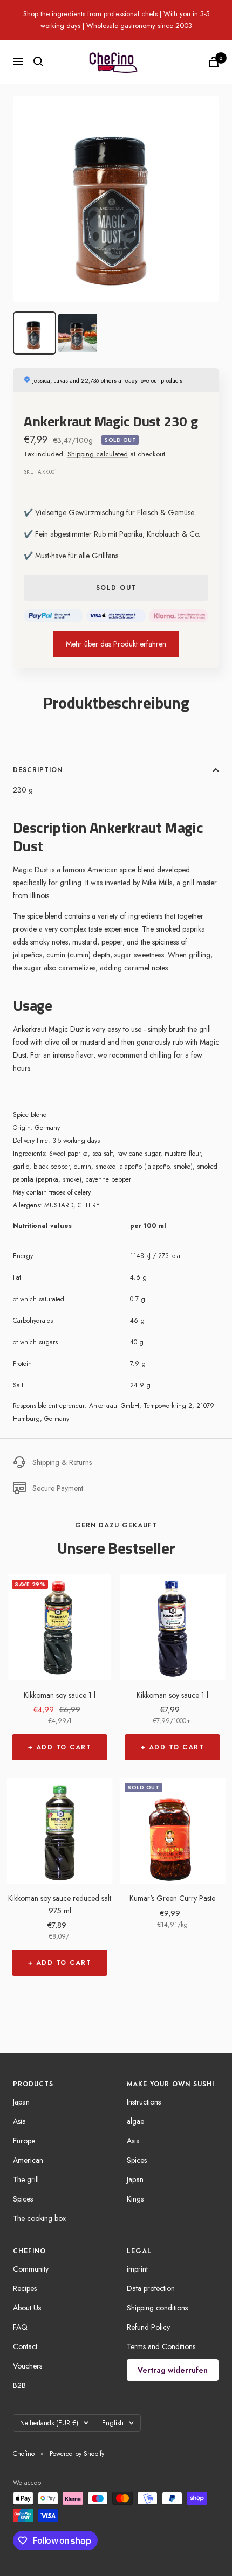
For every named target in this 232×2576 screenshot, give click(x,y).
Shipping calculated (98, 454)
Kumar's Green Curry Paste (172, 1898)
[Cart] (214, 62)
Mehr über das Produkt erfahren (116, 644)
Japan (21, 2102)
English (113, 2423)
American (28, 2160)
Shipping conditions (157, 2308)
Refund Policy (148, 2327)
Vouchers (28, 2366)
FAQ (20, 2327)
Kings (135, 2199)
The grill (26, 2179)
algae (135, 2121)
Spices (23, 2199)
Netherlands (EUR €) (49, 2423)
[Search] (38, 61)
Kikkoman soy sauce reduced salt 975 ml (60, 1904)
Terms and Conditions (161, 2346)
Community (31, 2269)
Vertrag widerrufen (173, 2370)
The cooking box (39, 2218)
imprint (137, 2269)
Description (38, 770)
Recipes (25, 2288)
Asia (19, 2121)
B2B (19, 2385)
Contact (25, 2346)
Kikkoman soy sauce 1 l (60, 1695)
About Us (27, 2308)
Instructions (144, 2102)
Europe (24, 2141)
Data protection (151, 2288)
